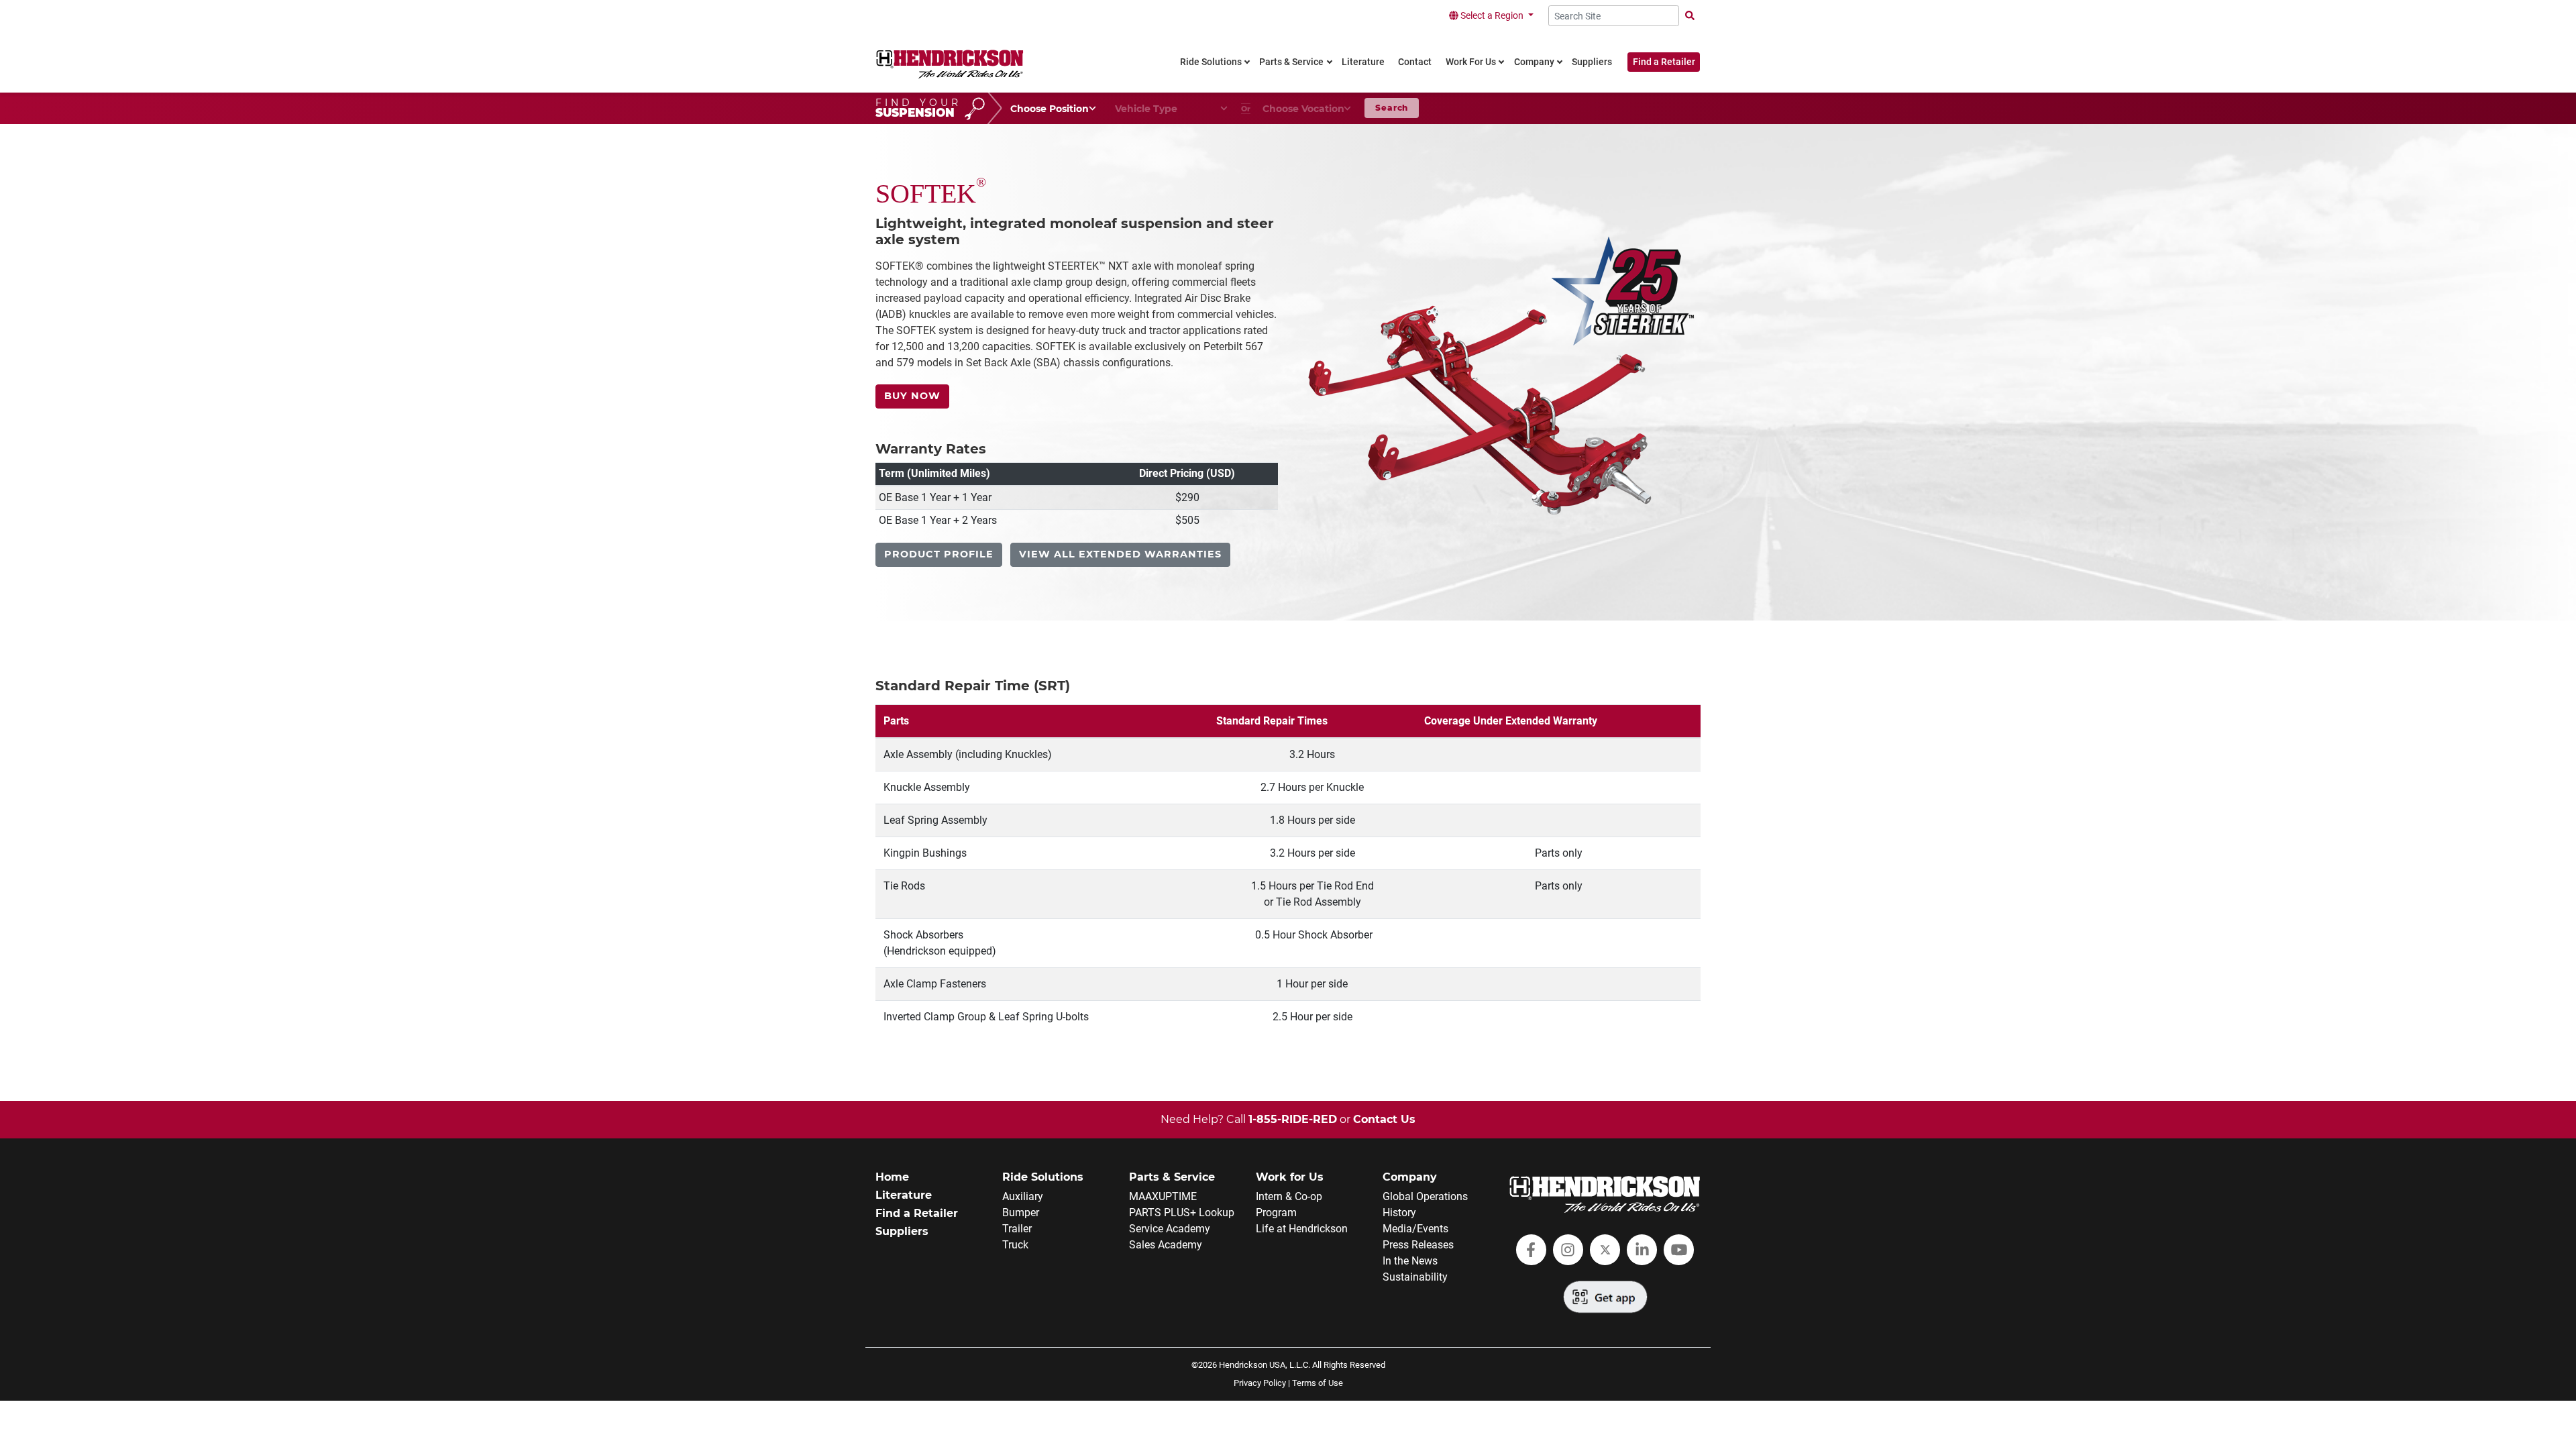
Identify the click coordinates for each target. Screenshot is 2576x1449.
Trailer (1017, 1229)
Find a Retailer (1664, 62)
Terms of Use (1318, 1383)
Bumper (1021, 1213)
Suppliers (902, 1231)
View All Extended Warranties (1120, 554)
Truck (1015, 1245)
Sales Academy (1166, 1245)
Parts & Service (1172, 1177)
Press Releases (1418, 1245)
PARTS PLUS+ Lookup (1182, 1213)
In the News (1410, 1261)
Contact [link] (1415, 62)
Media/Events (1415, 1229)
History (1399, 1213)
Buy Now (912, 396)
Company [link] (1534, 62)
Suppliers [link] (1592, 62)
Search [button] (1392, 108)
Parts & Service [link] (1291, 62)
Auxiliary (1023, 1196)
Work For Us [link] (1471, 62)
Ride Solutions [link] (1211, 62)
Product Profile (939, 554)
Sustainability (1415, 1277)
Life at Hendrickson (1302, 1229)
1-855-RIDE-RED (1293, 1119)
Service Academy (1170, 1229)
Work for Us (1290, 1177)
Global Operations (1425, 1196)
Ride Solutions (1043, 1177)
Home (892, 1177)
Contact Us (1384, 1119)
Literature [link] (1363, 62)
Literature (904, 1195)
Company (1410, 1177)
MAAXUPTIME (1163, 1196)
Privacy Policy (1260, 1383)
